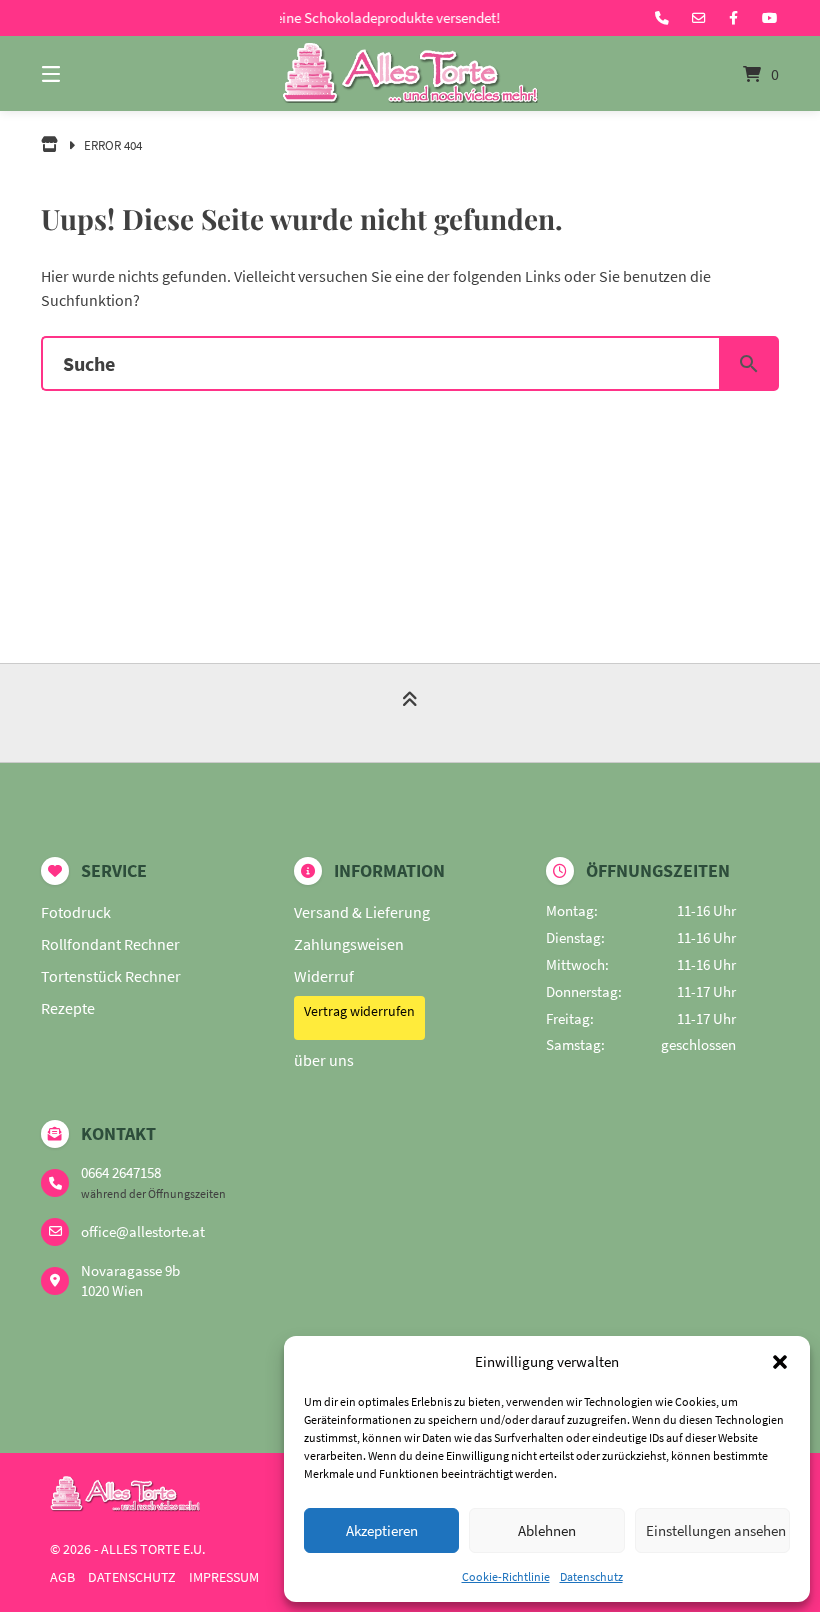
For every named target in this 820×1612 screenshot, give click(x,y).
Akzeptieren (382, 1530)
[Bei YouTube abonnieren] (769, 18)
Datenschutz (591, 1576)
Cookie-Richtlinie (506, 1576)
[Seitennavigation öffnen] (86, 73)
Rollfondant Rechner (110, 944)
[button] (780, 1362)
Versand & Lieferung (362, 912)
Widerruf (324, 976)
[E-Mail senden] (699, 18)
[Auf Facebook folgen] (733, 18)
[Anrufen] (662, 18)
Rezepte (68, 1008)
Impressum (224, 1577)
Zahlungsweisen (349, 944)
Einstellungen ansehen (716, 1530)
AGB (62, 1577)
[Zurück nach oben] (410, 714)
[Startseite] (410, 73)
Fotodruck (76, 912)
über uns (324, 1060)
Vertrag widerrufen (359, 1011)
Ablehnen (547, 1530)
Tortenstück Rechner (111, 976)
